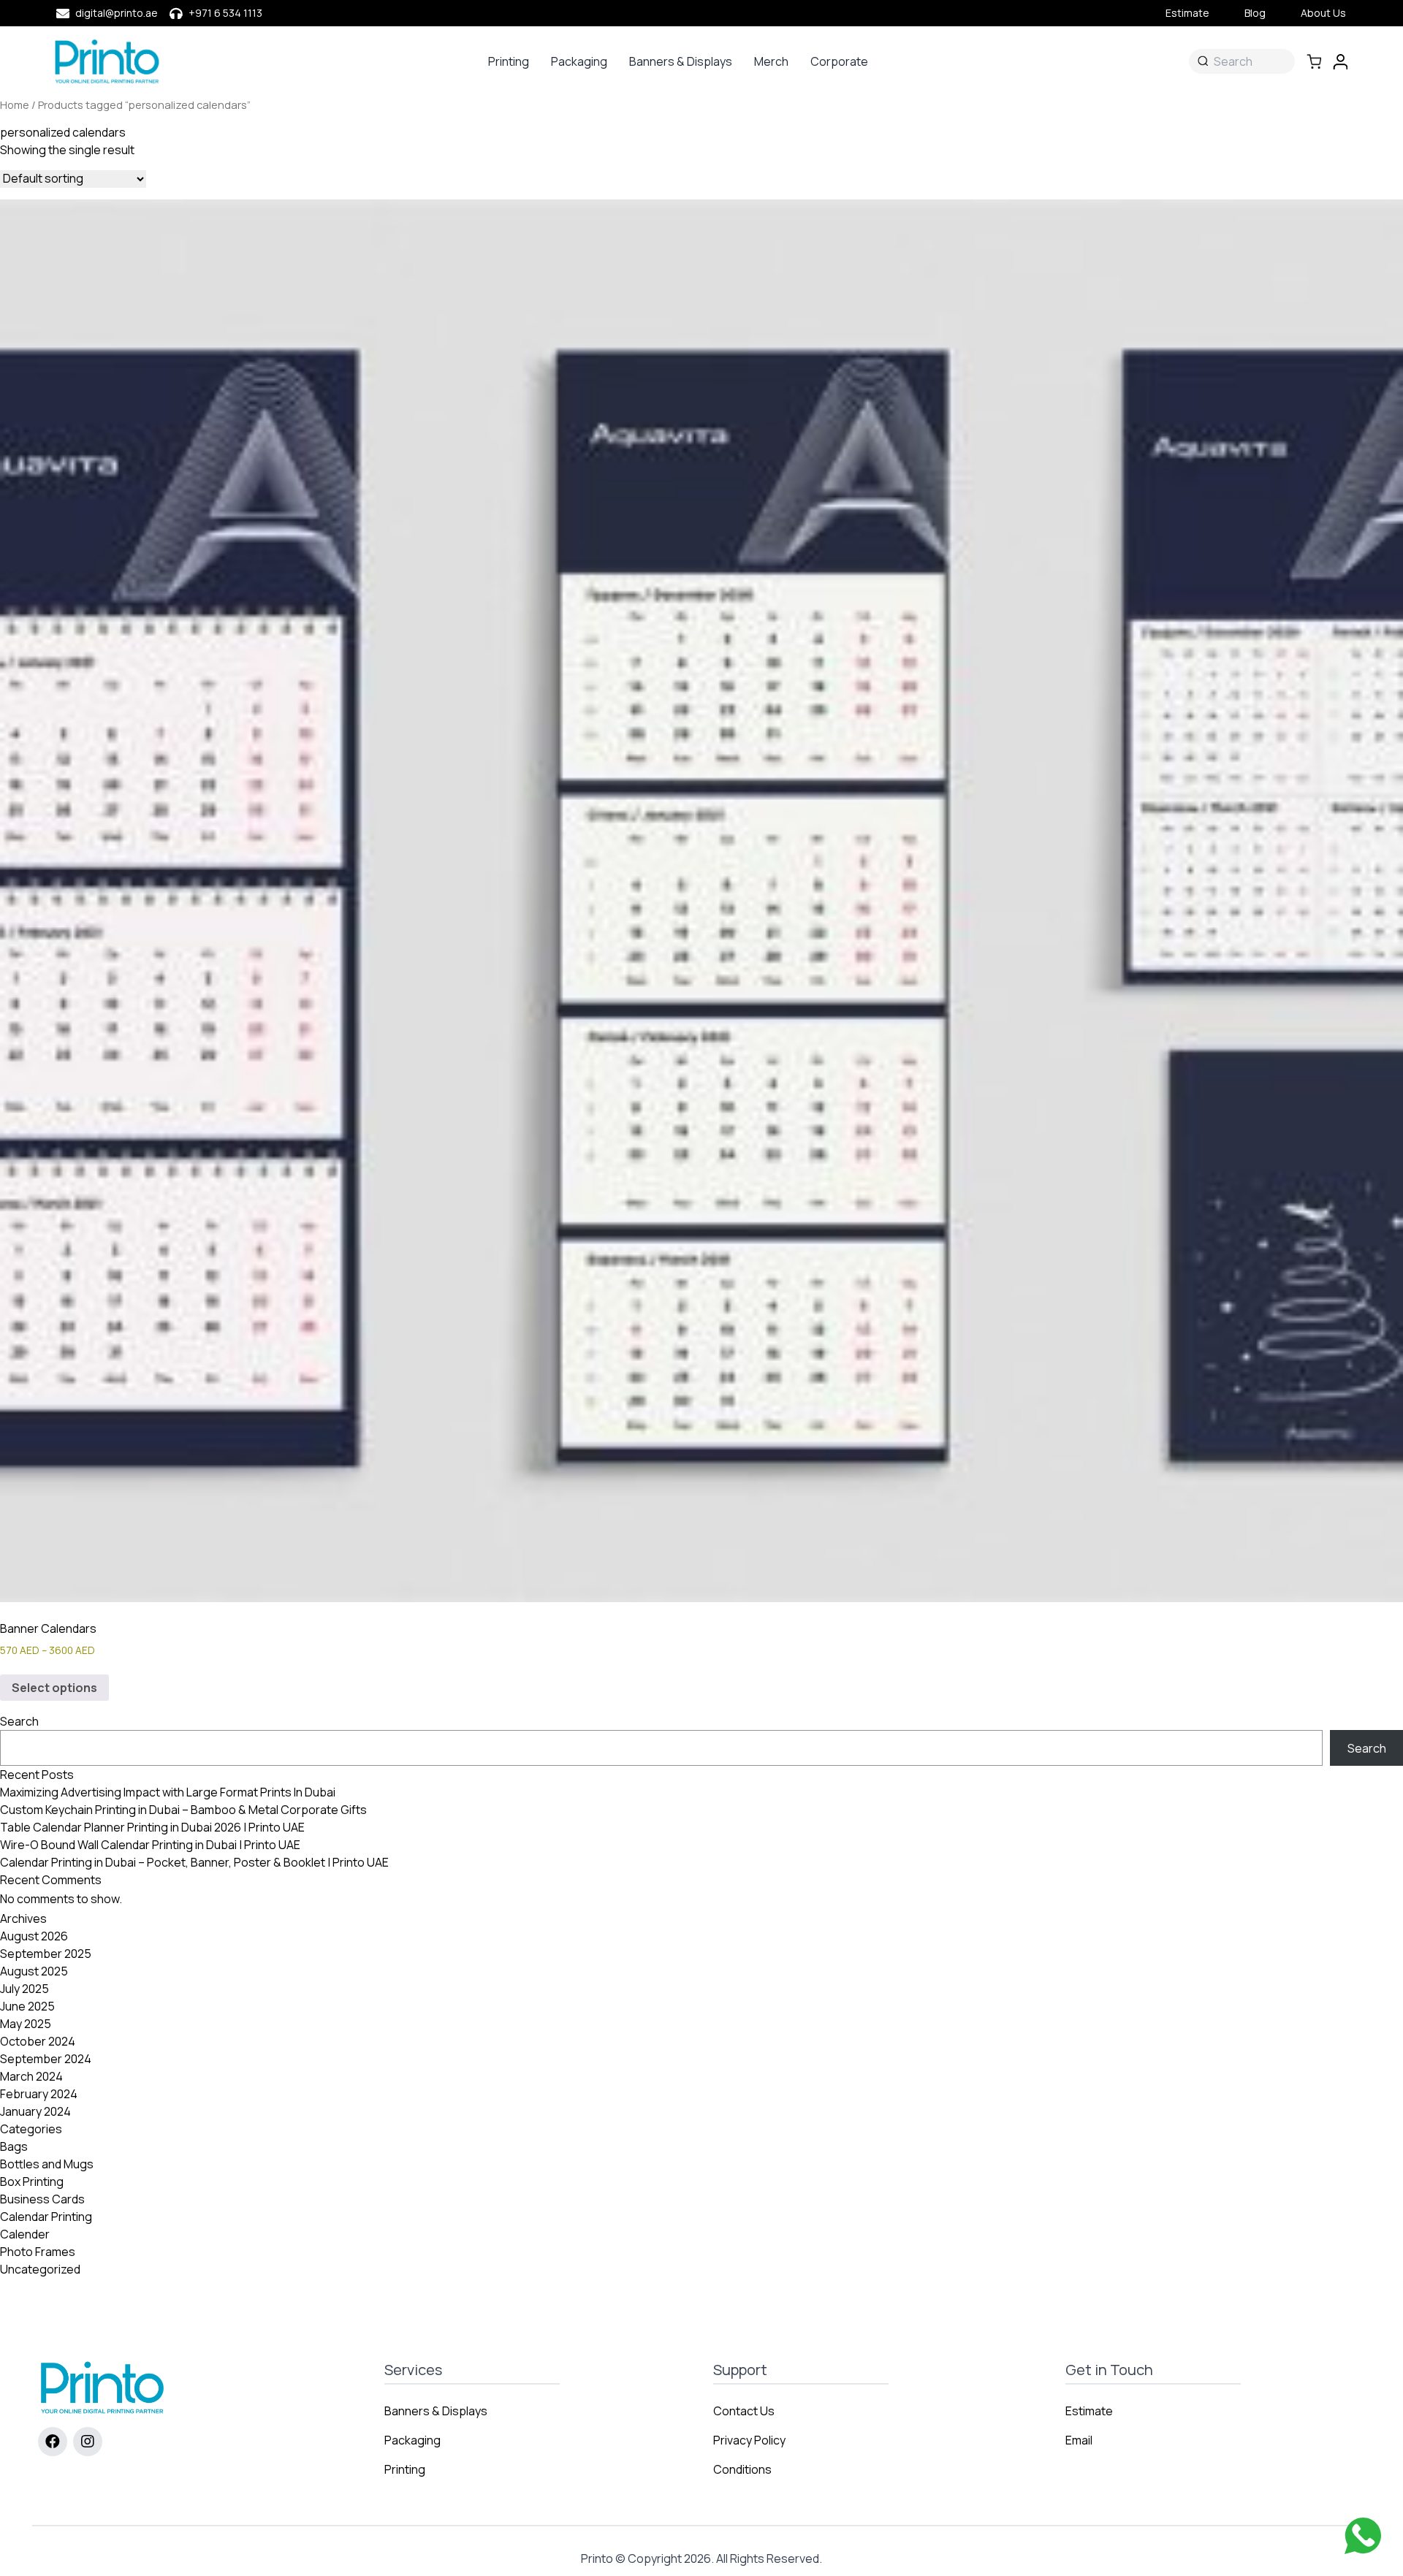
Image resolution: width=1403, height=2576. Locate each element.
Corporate (839, 61)
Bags (14, 2146)
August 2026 (34, 1936)
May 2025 (26, 2024)
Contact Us (744, 2411)
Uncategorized (40, 2269)
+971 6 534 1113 (225, 13)
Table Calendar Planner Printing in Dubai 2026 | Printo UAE (152, 1827)
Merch (771, 61)
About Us (1323, 13)
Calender (25, 2234)
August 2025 (34, 1971)
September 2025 (46, 1954)
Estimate (1187, 13)
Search (19, 1721)
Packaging (579, 61)
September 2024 (46, 2059)
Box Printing (32, 2181)
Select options (54, 1688)
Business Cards (42, 2199)
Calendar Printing (46, 2217)
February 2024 (39, 2094)
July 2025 (24, 1989)
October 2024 (38, 2041)
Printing (509, 61)
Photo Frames (38, 2252)
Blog (1255, 13)
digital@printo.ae (117, 13)
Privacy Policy (749, 2440)
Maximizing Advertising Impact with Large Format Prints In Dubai (168, 1792)
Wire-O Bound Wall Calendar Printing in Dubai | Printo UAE (150, 1845)
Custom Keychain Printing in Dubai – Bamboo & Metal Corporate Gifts (183, 1810)
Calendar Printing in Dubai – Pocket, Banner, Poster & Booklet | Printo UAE (194, 1862)
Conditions (742, 2469)
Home (15, 104)
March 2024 (31, 2076)
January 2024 (35, 2111)
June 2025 (27, 2006)
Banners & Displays (681, 61)
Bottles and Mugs (47, 2164)
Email (1079, 2440)
